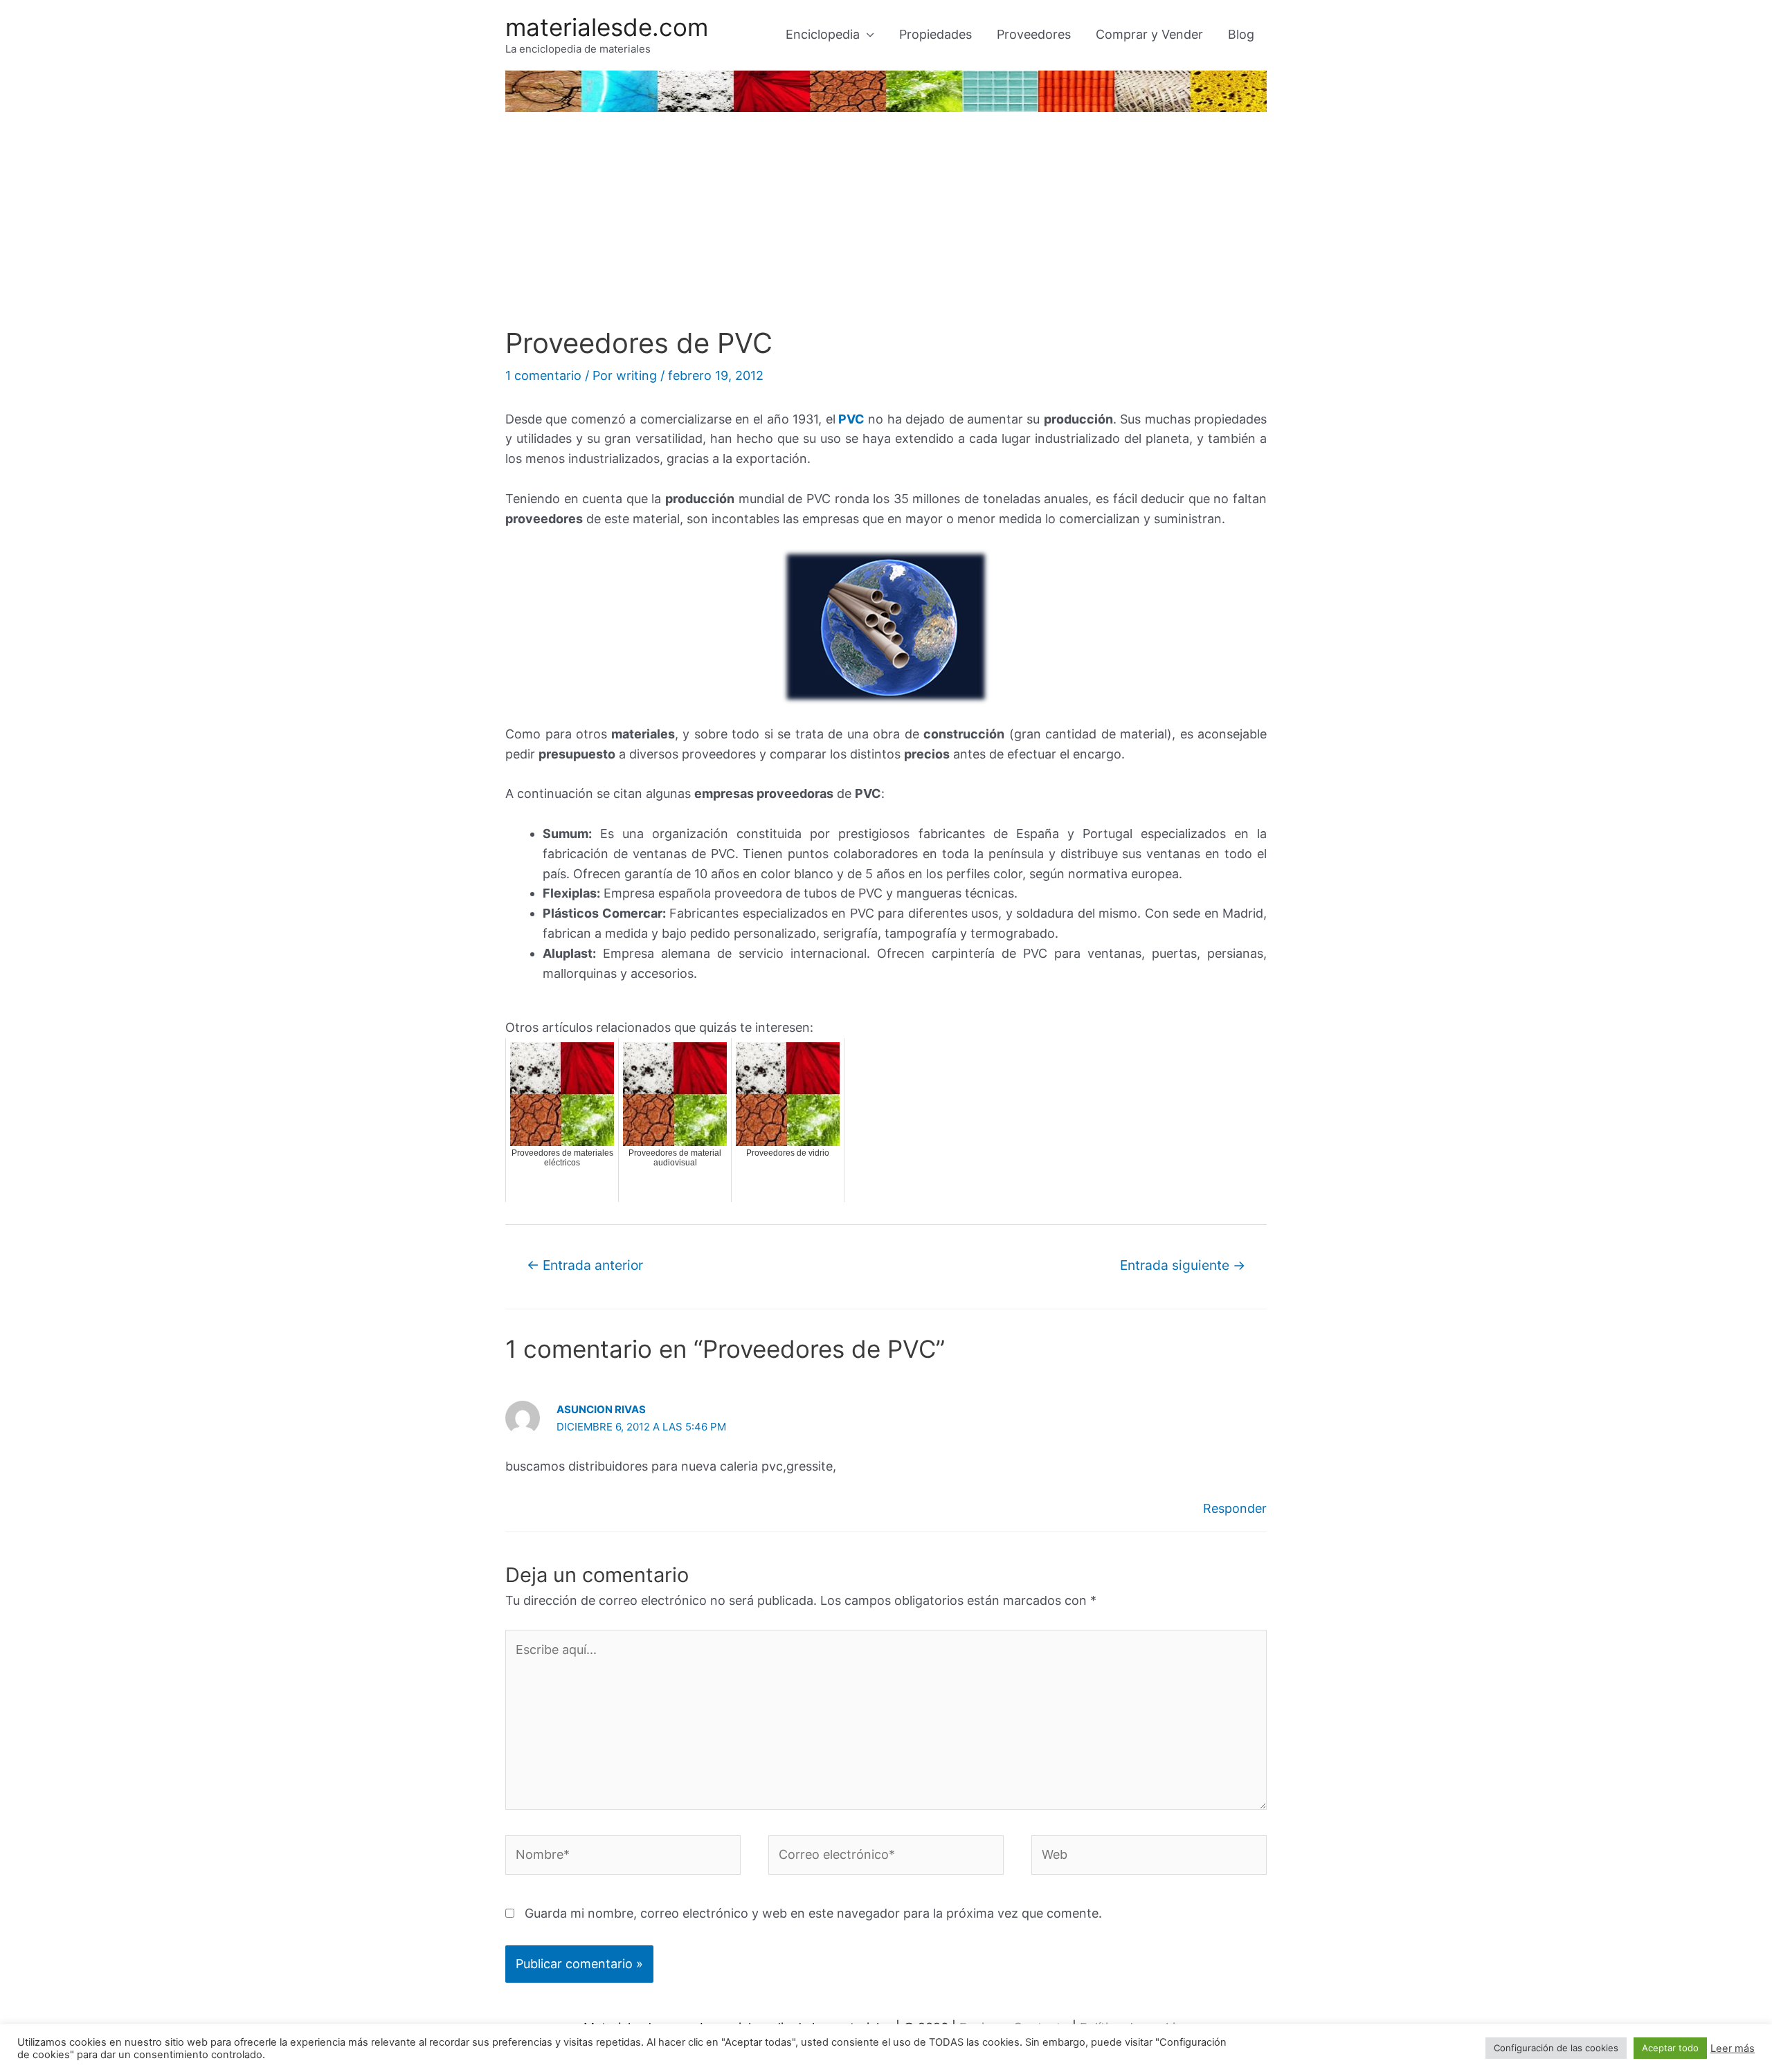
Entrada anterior (585, 1265)
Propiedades (935, 34)
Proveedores (1034, 34)
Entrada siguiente (1183, 1265)
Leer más (1733, 2048)
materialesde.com (607, 27)
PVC (851, 419)
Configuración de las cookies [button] (1556, 2048)
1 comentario (543, 375)
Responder (1235, 1508)
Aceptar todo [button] (1670, 2048)
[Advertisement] (886, 223)
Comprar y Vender (1149, 34)
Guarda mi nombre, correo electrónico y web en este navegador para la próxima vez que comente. (813, 1913)
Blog (1241, 34)
